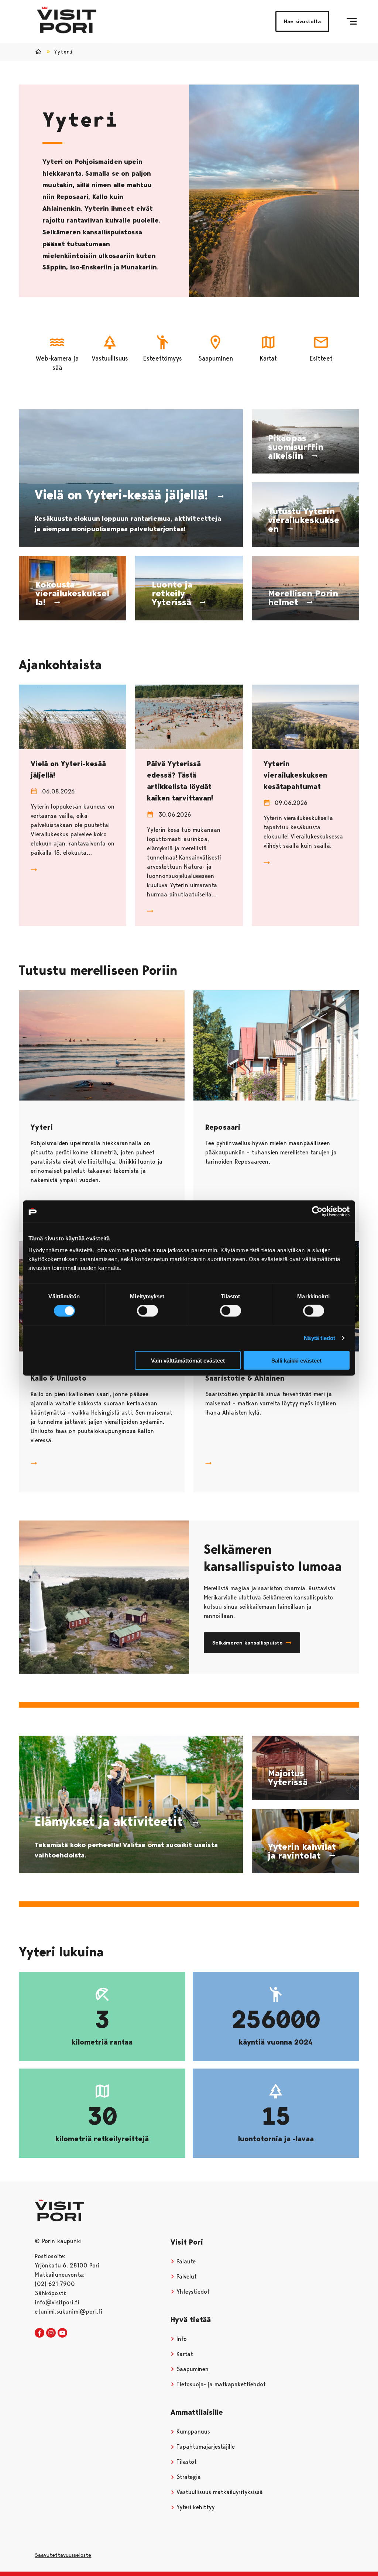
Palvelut (186, 2277)
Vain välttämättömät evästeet (188, 1360)
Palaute (185, 2261)
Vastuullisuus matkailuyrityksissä (219, 2492)
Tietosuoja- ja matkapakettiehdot (220, 2384)
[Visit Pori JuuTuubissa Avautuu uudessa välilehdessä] (62, 2333)
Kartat (184, 2354)
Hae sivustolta (302, 21)
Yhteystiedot (192, 2292)
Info (181, 2339)
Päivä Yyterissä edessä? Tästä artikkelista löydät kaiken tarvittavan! (180, 781)
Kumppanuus (192, 2432)
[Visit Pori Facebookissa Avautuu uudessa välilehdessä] (39, 2333)
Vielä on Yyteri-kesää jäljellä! (68, 769)
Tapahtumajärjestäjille (205, 2447)
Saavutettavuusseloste (63, 2555)
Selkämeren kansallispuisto (248, 1643)
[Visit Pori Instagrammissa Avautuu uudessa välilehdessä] (51, 2333)
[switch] (147, 1311)
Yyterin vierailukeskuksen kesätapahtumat (295, 775)
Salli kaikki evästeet (296, 1360)
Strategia (188, 2477)
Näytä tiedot (319, 1338)
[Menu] (352, 21)
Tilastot (186, 2462)
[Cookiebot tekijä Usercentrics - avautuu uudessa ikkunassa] (317, 1212)
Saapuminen (192, 2369)
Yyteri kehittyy (195, 2507)
